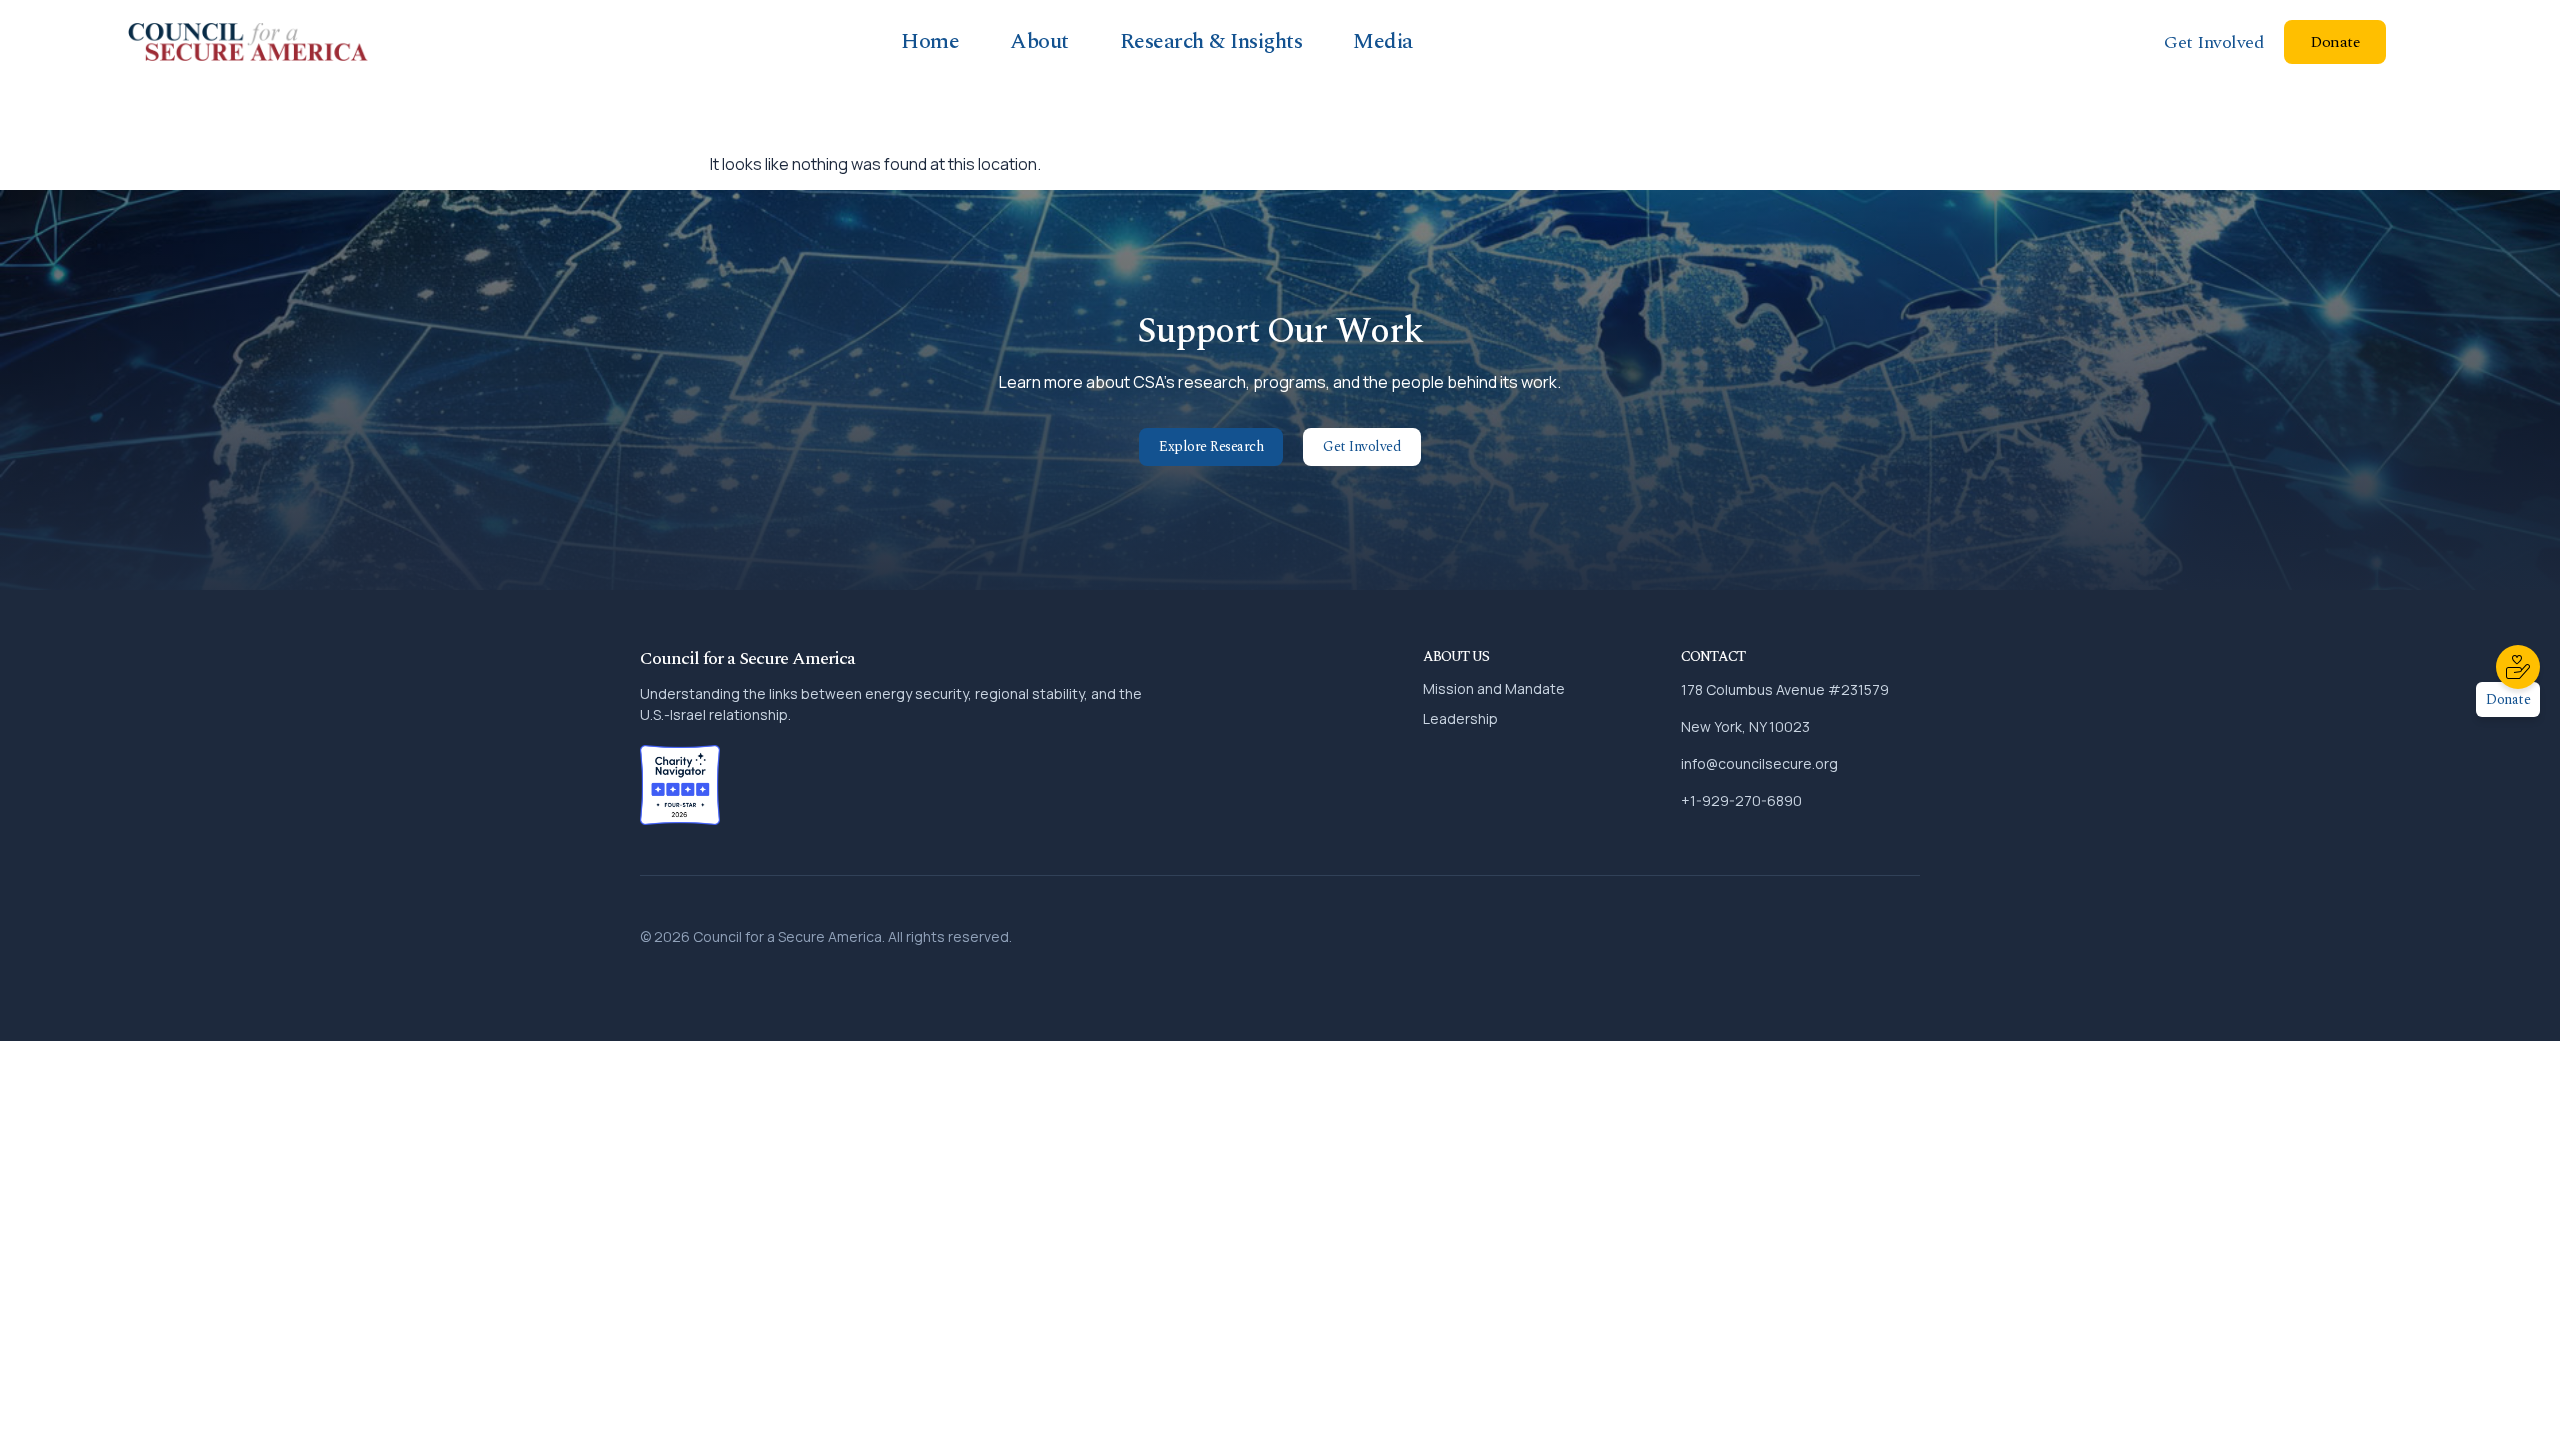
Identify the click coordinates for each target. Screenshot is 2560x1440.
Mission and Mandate (1494, 688)
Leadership (1460, 718)
